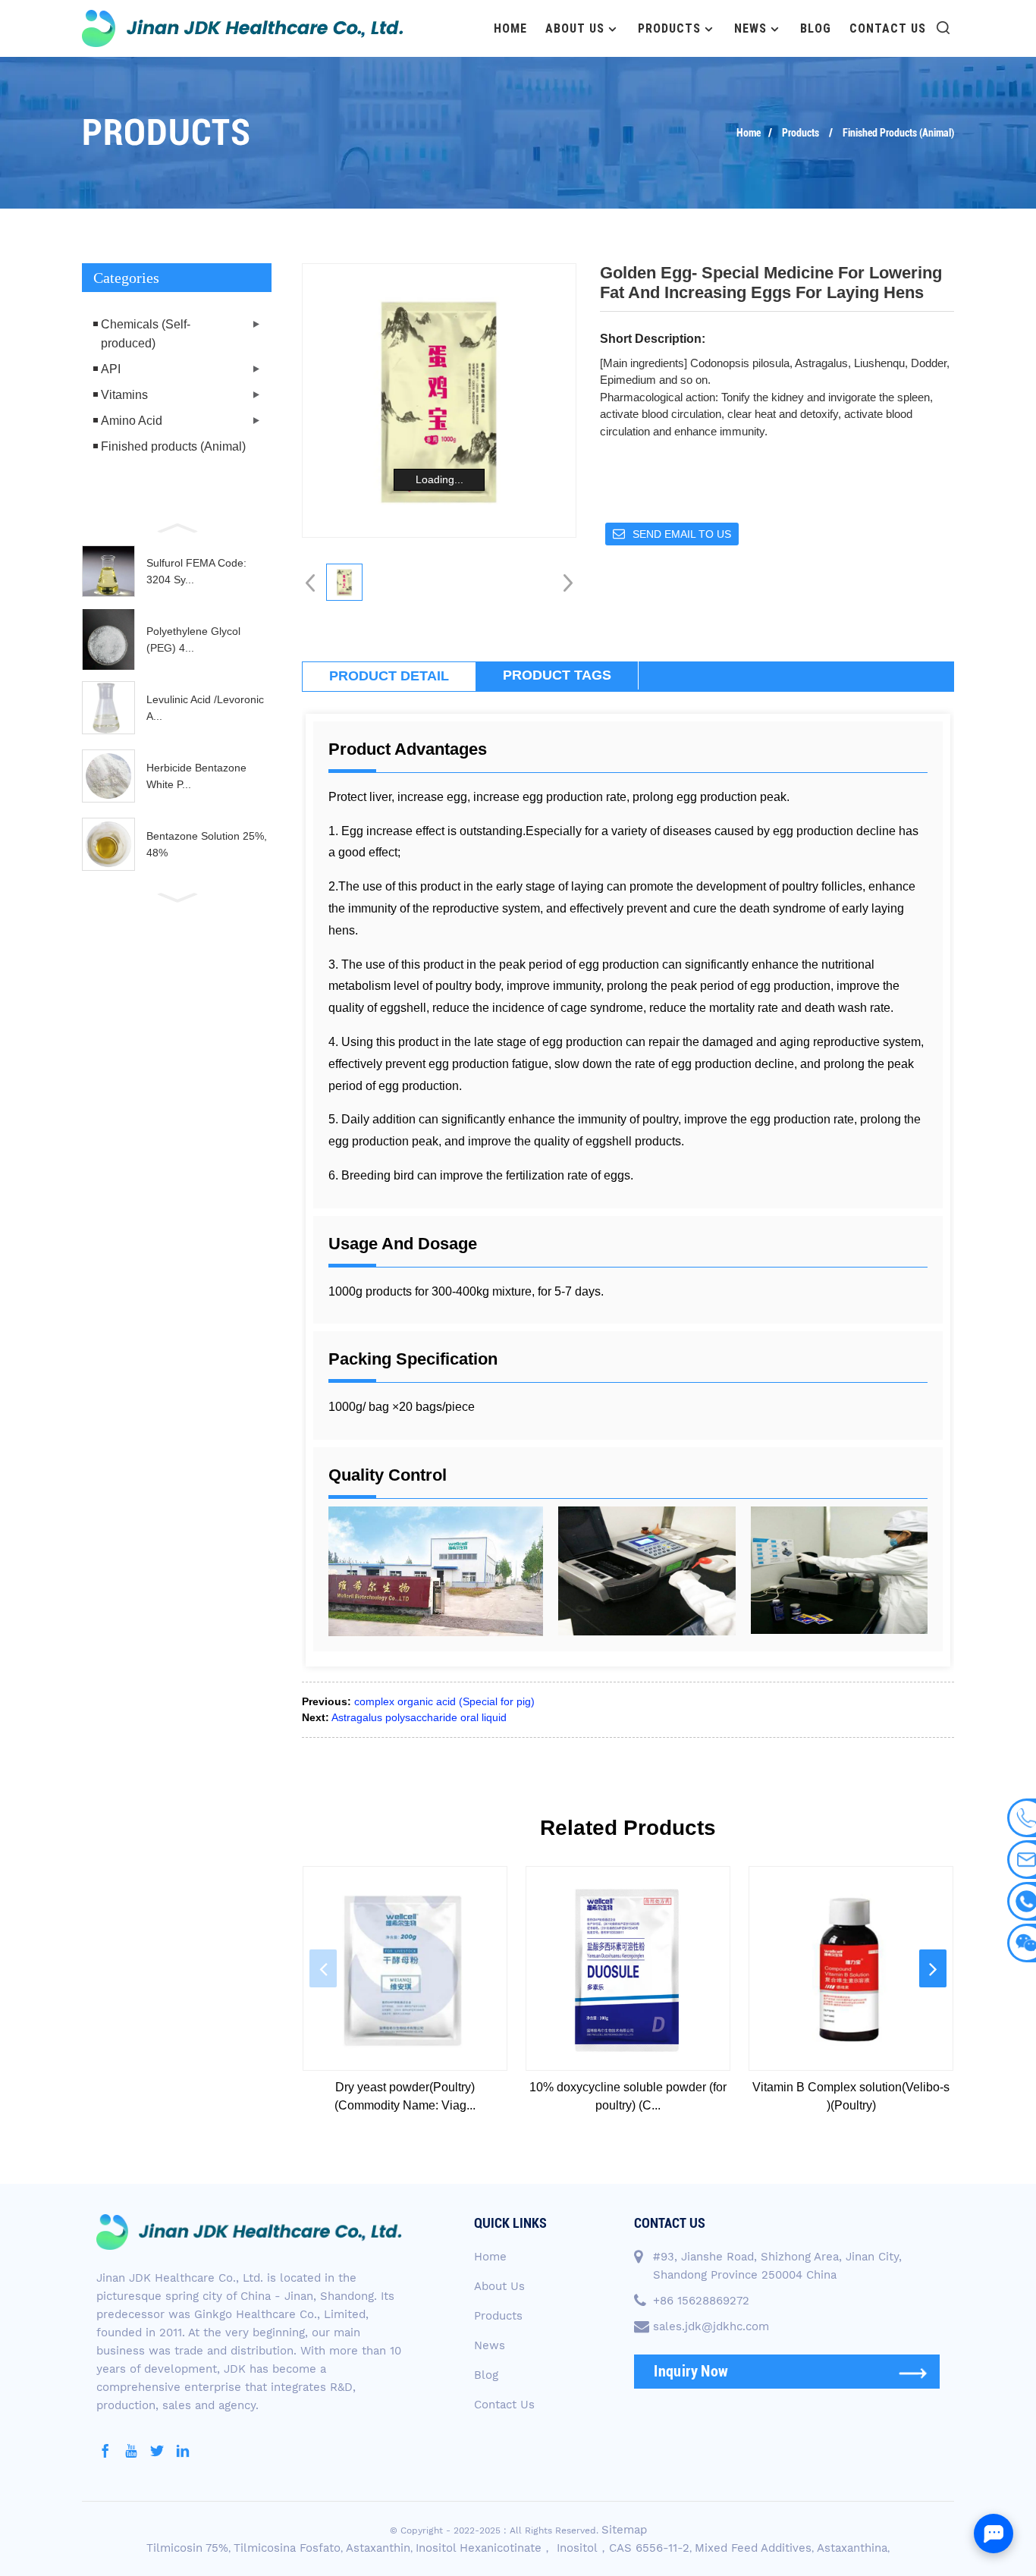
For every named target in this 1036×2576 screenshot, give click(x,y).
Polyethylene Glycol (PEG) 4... (193, 639)
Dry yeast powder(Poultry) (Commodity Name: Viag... (405, 2096)
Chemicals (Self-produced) (146, 334)
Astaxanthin (378, 2548)
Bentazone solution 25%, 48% (207, 844)
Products (669, 28)
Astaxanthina (852, 2548)
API (111, 369)
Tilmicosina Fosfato (287, 2548)
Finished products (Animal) (898, 133)
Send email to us (682, 534)
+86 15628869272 (701, 2301)
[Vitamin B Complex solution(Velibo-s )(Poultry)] (851, 1968)
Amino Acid (132, 421)
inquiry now (691, 2371)
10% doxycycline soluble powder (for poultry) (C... (628, 2096)
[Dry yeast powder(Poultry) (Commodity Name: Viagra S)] (405, 1968)
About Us (575, 28)
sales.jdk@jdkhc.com (711, 2326)
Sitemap (624, 2530)
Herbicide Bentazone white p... (196, 776)
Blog (816, 28)
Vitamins (124, 395)
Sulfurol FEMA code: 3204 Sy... (196, 571)
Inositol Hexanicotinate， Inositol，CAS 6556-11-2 (553, 2548)
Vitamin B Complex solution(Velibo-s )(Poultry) (851, 2096)
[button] (177, 526)
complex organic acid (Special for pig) (444, 1701)
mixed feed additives (753, 2548)
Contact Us (888, 28)
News (750, 28)
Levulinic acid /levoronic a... (205, 708)
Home (510, 28)
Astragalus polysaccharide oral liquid (419, 1717)
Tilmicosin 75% (187, 2548)
